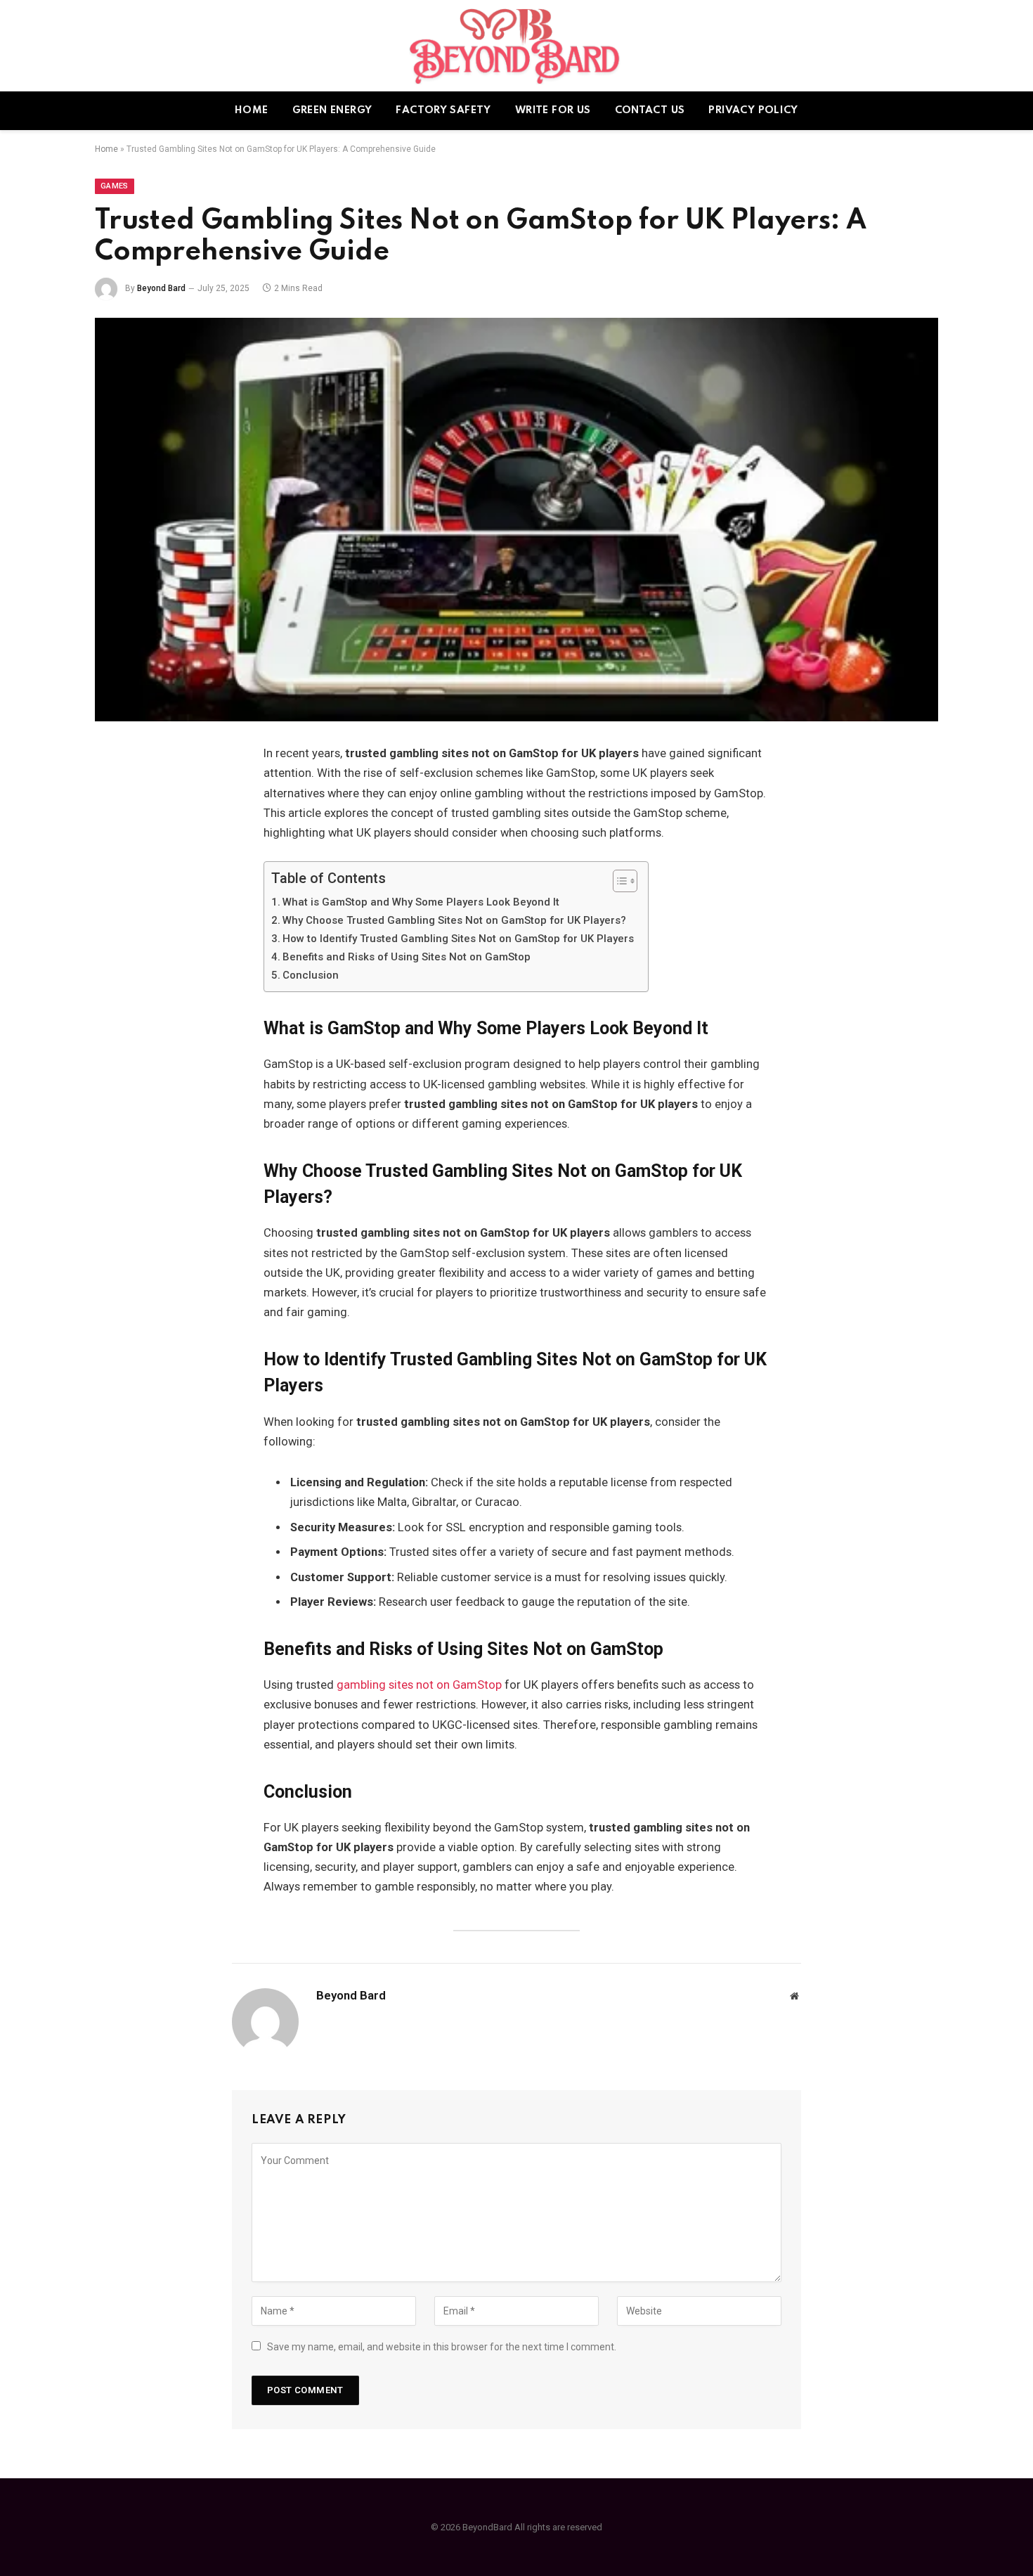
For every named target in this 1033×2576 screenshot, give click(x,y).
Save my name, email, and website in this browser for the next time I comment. (442, 2347)
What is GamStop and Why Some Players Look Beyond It (421, 902)
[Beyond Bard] (517, 46)
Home (252, 110)
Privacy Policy (753, 110)
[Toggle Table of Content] (618, 881)
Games (115, 186)
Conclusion (311, 975)
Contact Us (650, 110)
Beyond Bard (161, 288)
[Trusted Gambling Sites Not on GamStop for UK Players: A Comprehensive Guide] (516, 520)
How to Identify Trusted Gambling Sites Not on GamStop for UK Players (458, 939)
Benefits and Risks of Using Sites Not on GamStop (407, 957)
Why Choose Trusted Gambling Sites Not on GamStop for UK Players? (454, 920)
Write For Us (553, 110)
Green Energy (332, 110)
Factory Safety (443, 110)
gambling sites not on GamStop (419, 1685)
